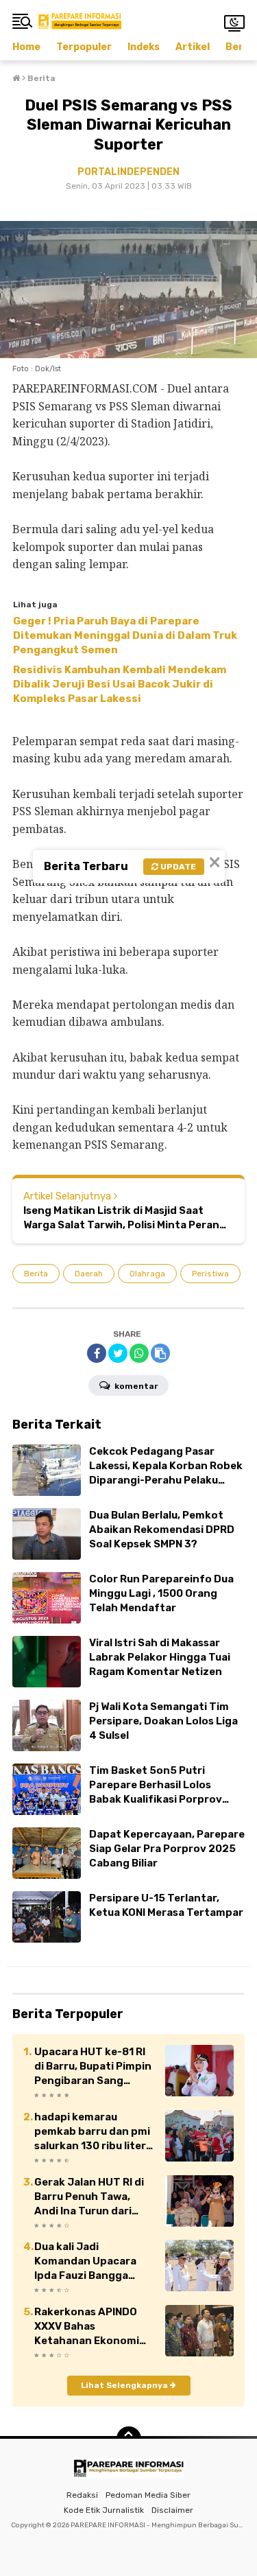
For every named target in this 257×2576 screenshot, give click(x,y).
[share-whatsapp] (139, 1353)
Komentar (135, 1386)
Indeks (144, 47)
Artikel (193, 47)
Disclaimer (172, 2510)
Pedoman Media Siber (148, 2495)
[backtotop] (129, 2439)
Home (26, 47)
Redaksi (82, 2495)
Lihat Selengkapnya (125, 2385)
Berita (36, 1274)
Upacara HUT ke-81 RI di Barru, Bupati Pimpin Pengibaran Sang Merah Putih (93, 2067)
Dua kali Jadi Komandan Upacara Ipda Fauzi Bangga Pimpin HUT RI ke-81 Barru (86, 2262)
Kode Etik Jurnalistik (104, 2510)
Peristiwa (210, 1274)
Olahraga (147, 1274)
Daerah (89, 1274)
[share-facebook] (97, 1353)
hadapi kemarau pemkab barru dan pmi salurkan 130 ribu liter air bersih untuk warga (92, 2132)
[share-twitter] (118, 1353)
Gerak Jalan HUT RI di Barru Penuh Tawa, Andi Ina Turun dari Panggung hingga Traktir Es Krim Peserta (94, 2197)
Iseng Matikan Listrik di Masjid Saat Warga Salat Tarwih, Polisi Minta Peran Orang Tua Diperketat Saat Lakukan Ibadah (121, 1218)
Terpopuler (84, 47)
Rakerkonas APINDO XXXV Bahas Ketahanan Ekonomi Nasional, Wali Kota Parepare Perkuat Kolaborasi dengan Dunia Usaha (87, 2327)
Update (177, 867)
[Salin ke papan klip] (160, 1353)
